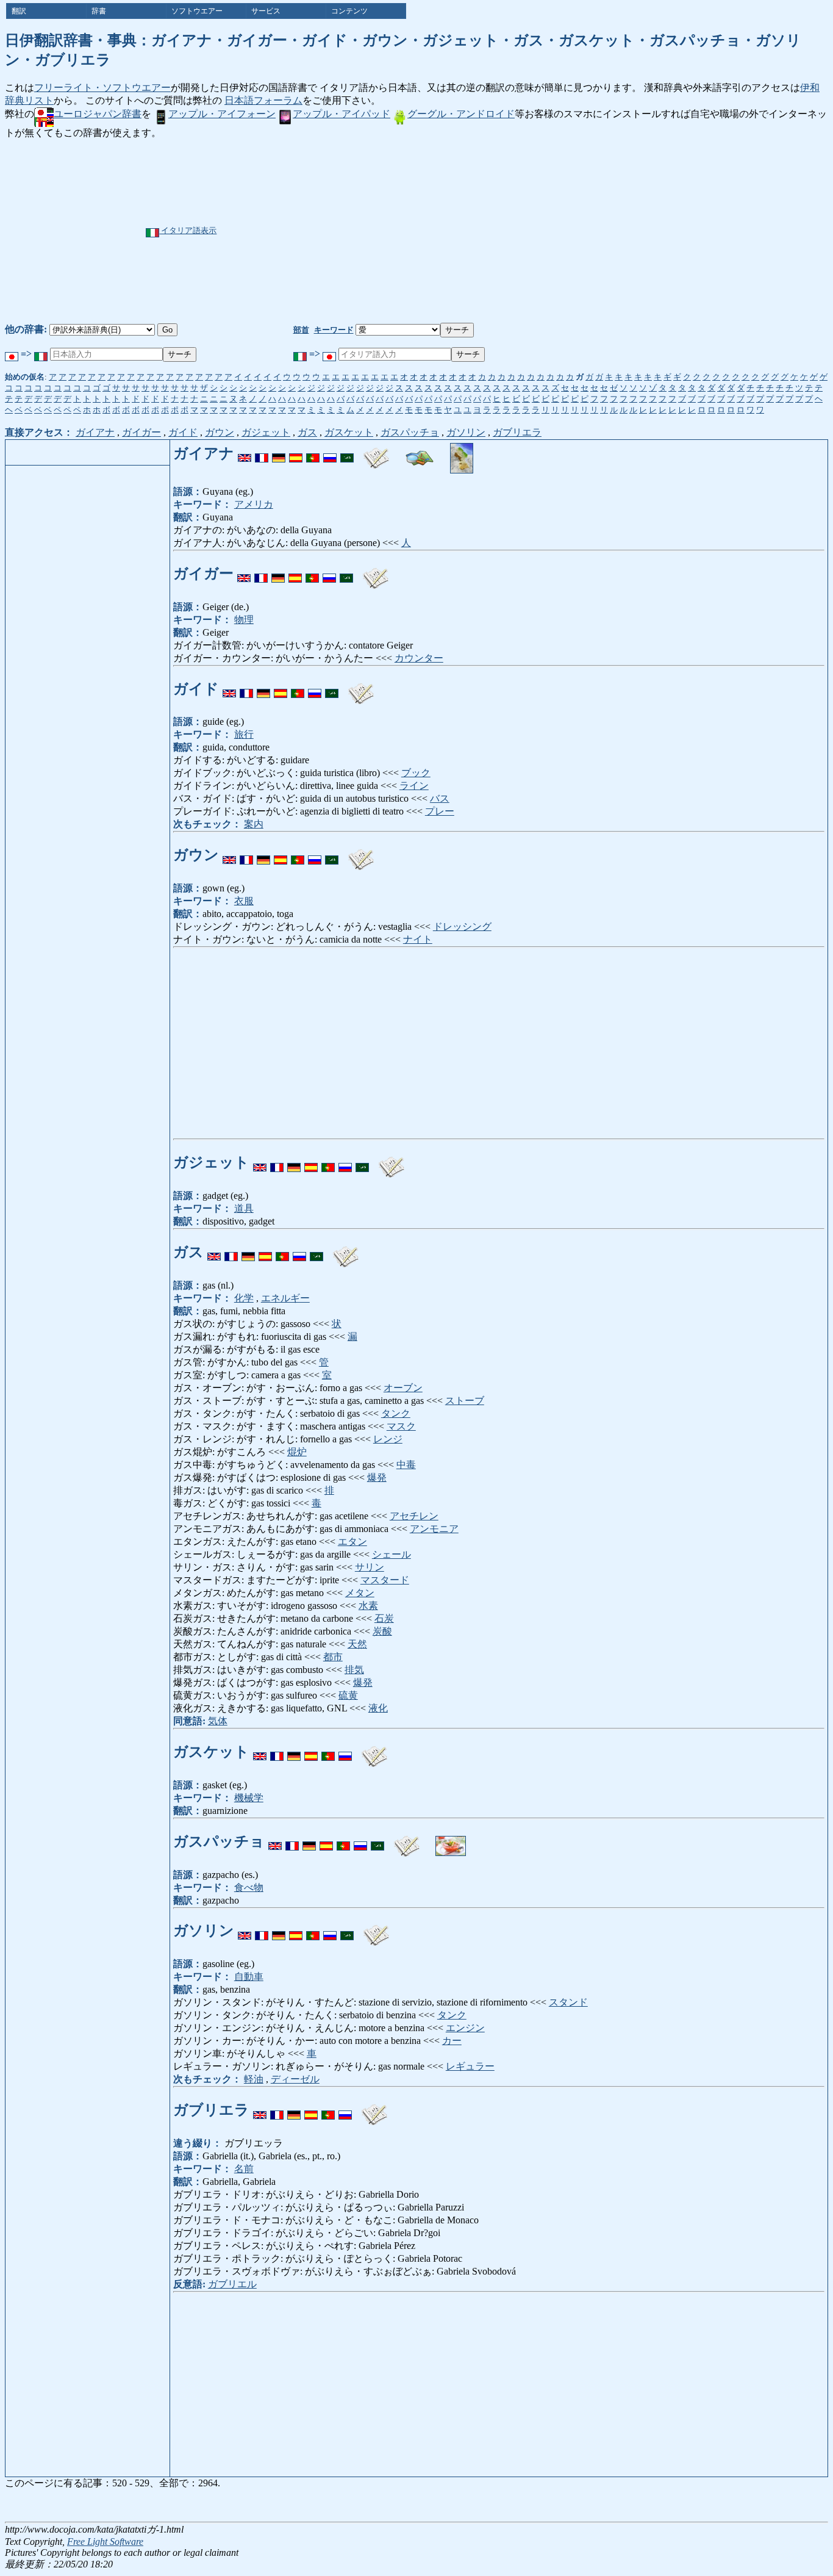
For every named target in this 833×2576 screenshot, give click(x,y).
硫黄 (348, 1695)
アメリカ (254, 504)
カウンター (419, 658)
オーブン (403, 1388)
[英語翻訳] (245, 453)
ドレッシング (462, 926)
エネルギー (285, 1298)
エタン (352, 1542)
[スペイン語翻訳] (296, 453)
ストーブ (465, 1401)
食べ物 (249, 1887)
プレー (440, 811)
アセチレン (414, 1516)
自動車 (249, 1977)
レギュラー (470, 2066)
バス (440, 798)
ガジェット (266, 432)
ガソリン (466, 432)
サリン (370, 1567)
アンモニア (434, 1529)
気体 (218, 1721)
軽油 (254, 2079)
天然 (357, 1644)
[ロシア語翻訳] (330, 453)
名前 (244, 2169)
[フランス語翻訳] (262, 453)
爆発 (377, 1477)
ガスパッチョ (410, 432)
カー (452, 2041)
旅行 (244, 734)
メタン (360, 1593)
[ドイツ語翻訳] (279, 453)
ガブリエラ (517, 432)
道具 (244, 1208)
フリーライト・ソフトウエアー (102, 88)
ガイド (183, 432)
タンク (396, 1413)
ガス (307, 432)
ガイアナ (95, 432)
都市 (333, 1657)
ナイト (418, 939)
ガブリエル (232, 2284)
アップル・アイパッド (341, 114)
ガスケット (349, 432)
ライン (414, 786)
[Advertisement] (458, 231)
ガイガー (141, 432)
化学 (244, 1298)
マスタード (385, 1580)
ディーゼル (295, 2079)
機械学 (249, 1798)
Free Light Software (105, 2542)
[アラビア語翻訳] (347, 453)
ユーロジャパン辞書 (98, 114)
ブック (416, 773)
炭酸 (382, 1631)
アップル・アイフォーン (222, 114)
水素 (368, 1606)
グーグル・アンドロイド (461, 114)
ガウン (220, 432)
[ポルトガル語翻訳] (313, 453)
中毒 (406, 1465)
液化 (378, 1708)
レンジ (388, 1439)
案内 (254, 824)
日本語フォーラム (263, 100)
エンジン (465, 2028)
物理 (244, 620)
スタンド (568, 2002)
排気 (354, 1670)
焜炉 (297, 1452)
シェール (391, 1554)
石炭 (384, 1618)
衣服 (244, 901)
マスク (401, 1426)
